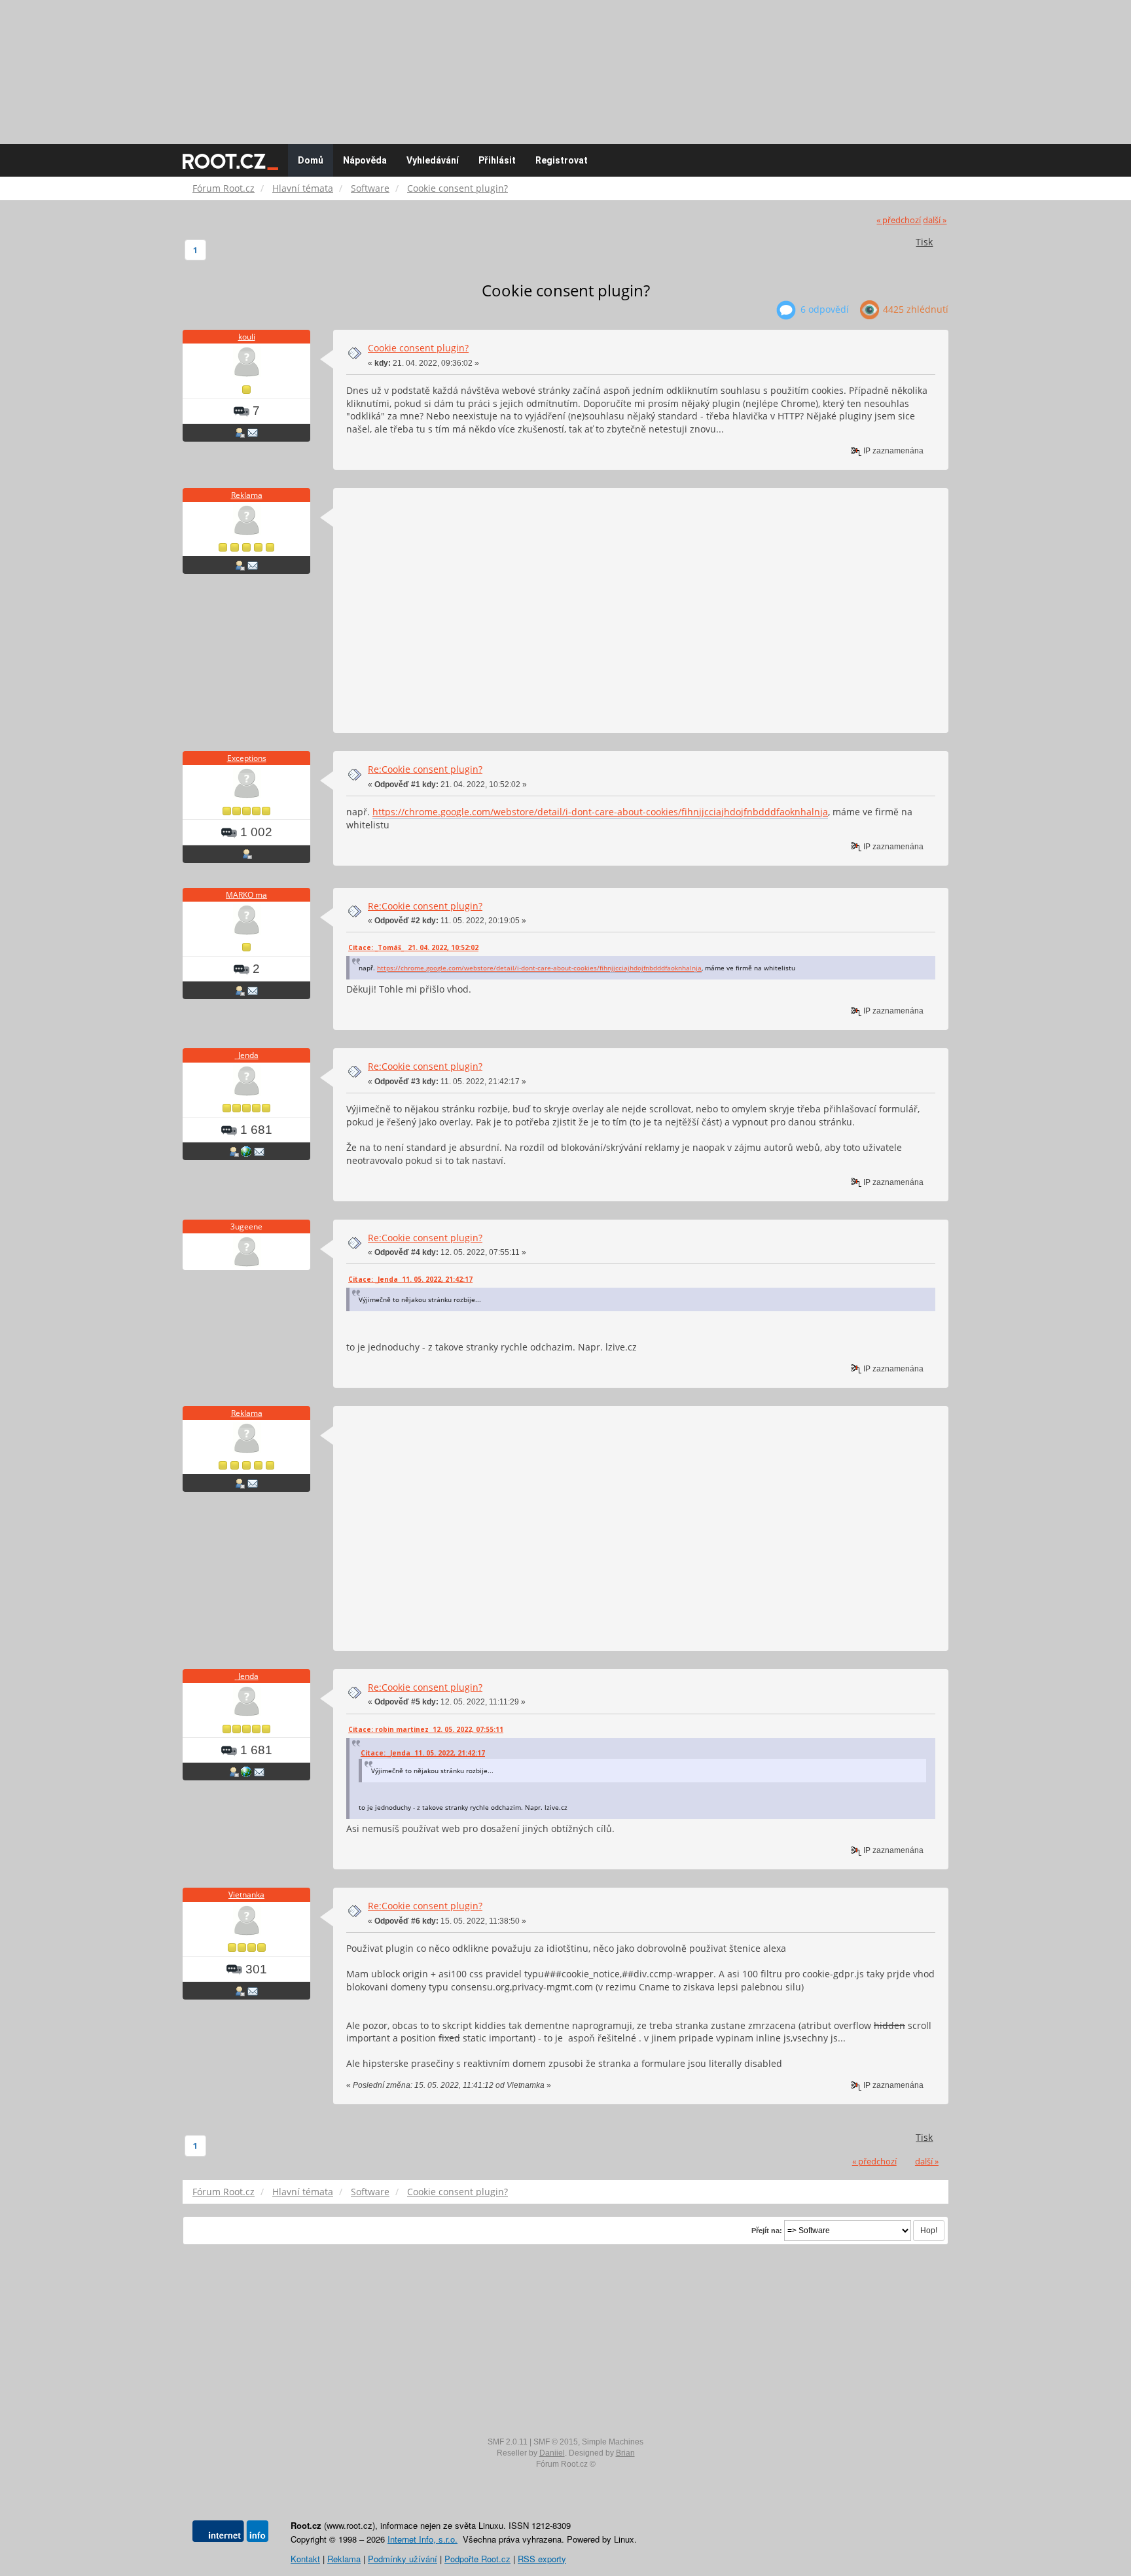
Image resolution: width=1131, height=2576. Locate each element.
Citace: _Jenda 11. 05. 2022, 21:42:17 (410, 1279)
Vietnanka (246, 1895)
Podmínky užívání (403, 2559)
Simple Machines (613, 2442)
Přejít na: (767, 2231)
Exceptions (247, 758)
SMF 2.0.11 (508, 2442)
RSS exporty (542, 2559)
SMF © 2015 (556, 2442)
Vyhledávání (433, 160)
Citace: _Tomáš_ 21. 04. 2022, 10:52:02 (413, 947)
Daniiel (552, 2453)
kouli (247, 337)
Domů (311, 160)
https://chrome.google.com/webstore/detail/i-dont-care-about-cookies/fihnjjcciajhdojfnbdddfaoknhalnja (600, 812)
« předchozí (899, 220)
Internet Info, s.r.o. (422, 2539)
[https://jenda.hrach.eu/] (246, 1151)
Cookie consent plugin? (418, 348)
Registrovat (562, 160)
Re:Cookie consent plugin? (425, 769)
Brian (625, 2453)
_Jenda (247, 1055)
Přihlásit (497, 160)
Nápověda (365, 160)
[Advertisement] (565, 65)
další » (935, 220)
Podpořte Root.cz (477, 2559)
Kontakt (305, 2559)
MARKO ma (246, 895)
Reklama (247, 495)
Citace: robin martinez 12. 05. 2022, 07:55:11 (426, 1729)
